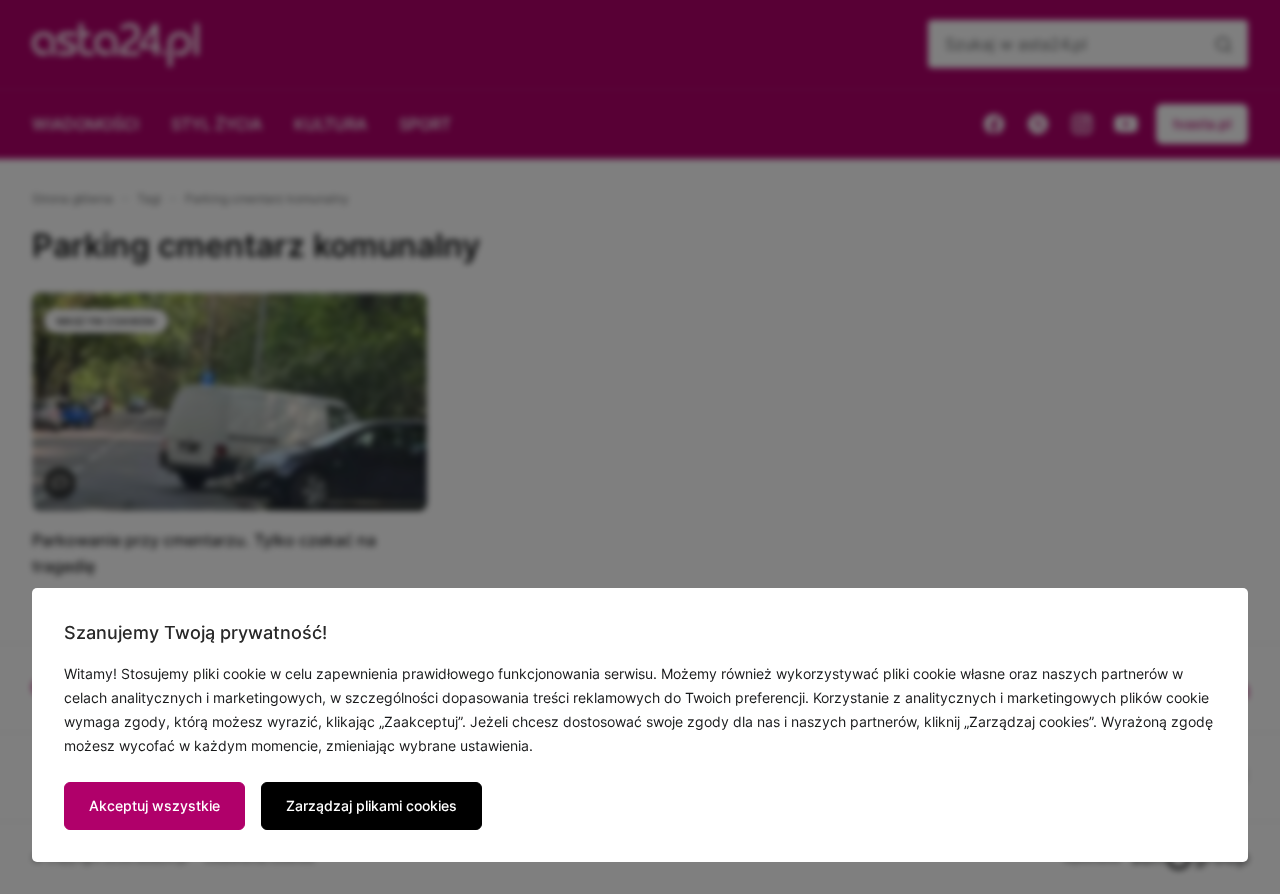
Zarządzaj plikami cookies (371, 805)
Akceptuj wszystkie (154, 805)
